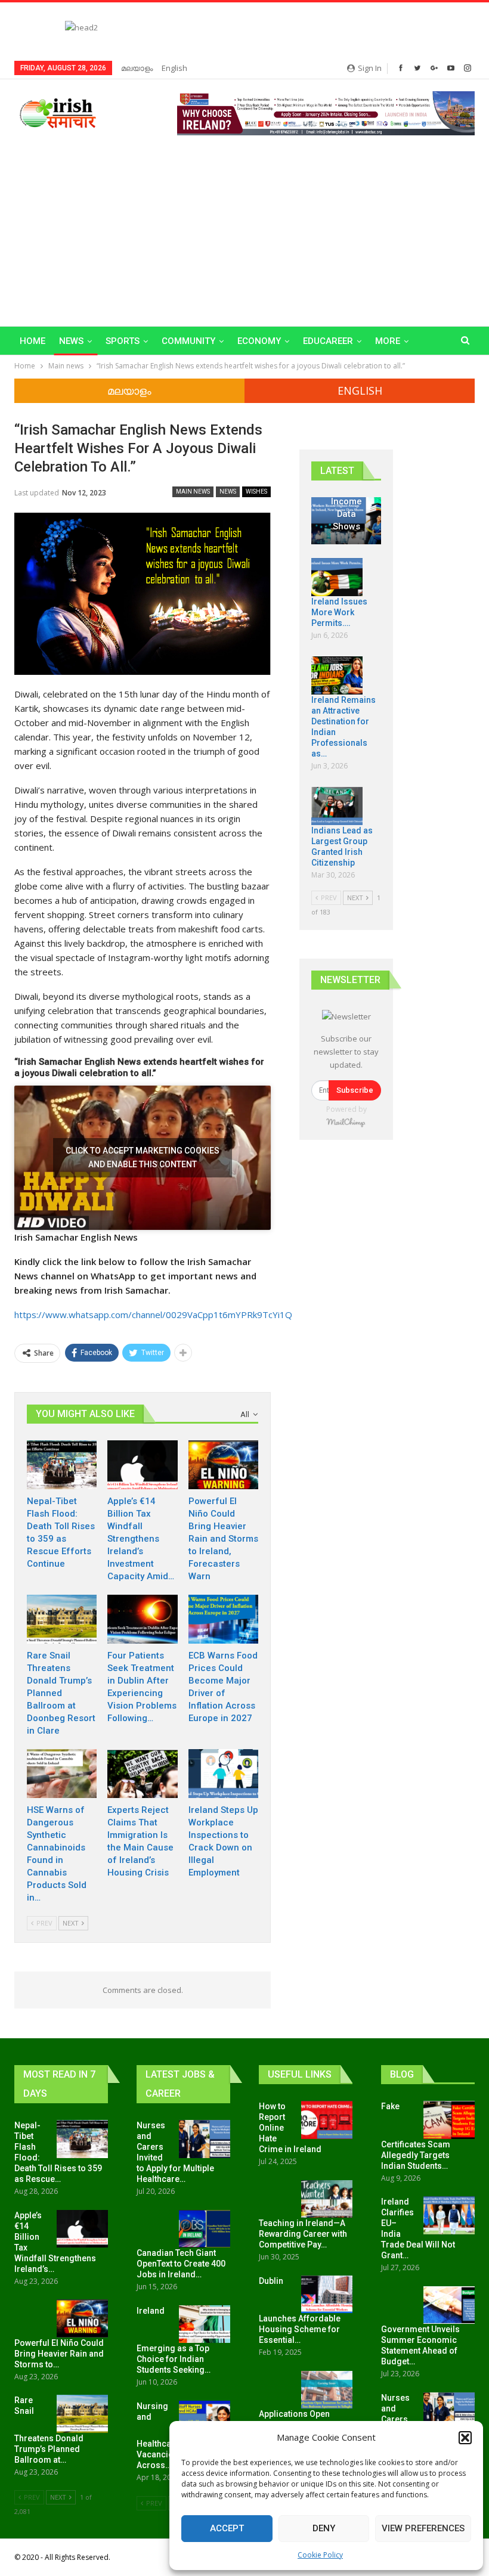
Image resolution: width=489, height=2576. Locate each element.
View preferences (423, 2528)
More (388, 341)
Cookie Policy (320, 2555)
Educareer (328, 341)
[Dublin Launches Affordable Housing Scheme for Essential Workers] (327, 2295)
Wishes (256, 492)
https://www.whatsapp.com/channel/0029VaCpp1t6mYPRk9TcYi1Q (153, 1315)
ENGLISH (360, 390)
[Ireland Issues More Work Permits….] (337, 577)
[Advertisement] (244, 225)
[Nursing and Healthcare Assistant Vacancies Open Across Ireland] (205, 2420)
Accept (227, 2528)
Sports (123, 341)
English (174, 68)
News (71, 341)
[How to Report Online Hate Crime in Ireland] (327, 2120)
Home (33, 341)
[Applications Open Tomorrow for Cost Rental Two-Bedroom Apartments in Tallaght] (327, 2390)
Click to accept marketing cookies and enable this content (143, 1157)
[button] (465, 2438)
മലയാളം (137, 68)
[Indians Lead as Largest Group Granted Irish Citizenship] (337, 806)
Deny (324, 2528)
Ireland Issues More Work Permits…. (339, 612)
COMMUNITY (188, 341)
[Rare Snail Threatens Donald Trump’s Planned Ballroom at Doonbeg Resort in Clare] (62, 1619)
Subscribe (355, 1090)
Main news (193, 492)
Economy (259, 341)
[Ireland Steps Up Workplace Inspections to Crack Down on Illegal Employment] (223, 1774)
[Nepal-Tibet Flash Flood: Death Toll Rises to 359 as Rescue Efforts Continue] (62, 1465)
